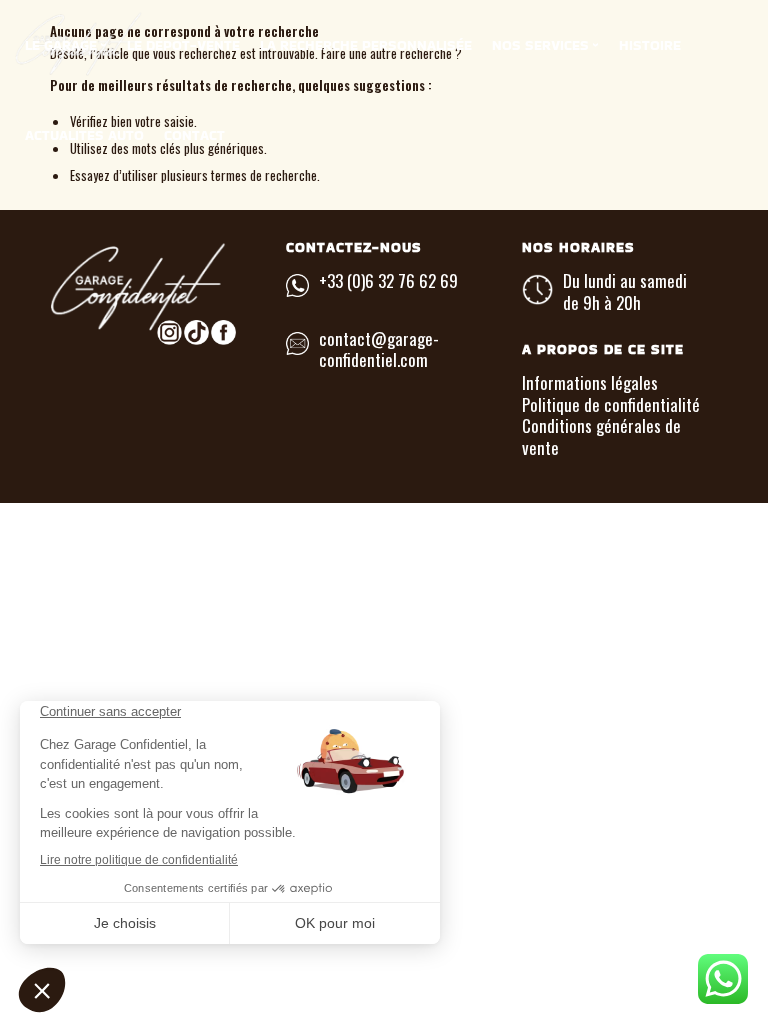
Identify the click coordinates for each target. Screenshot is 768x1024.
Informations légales (590, 382)
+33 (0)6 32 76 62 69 (388, 280)
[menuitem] (66, 45)
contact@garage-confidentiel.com (379, 349)
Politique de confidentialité (611, 404)
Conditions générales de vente (601, 436)
